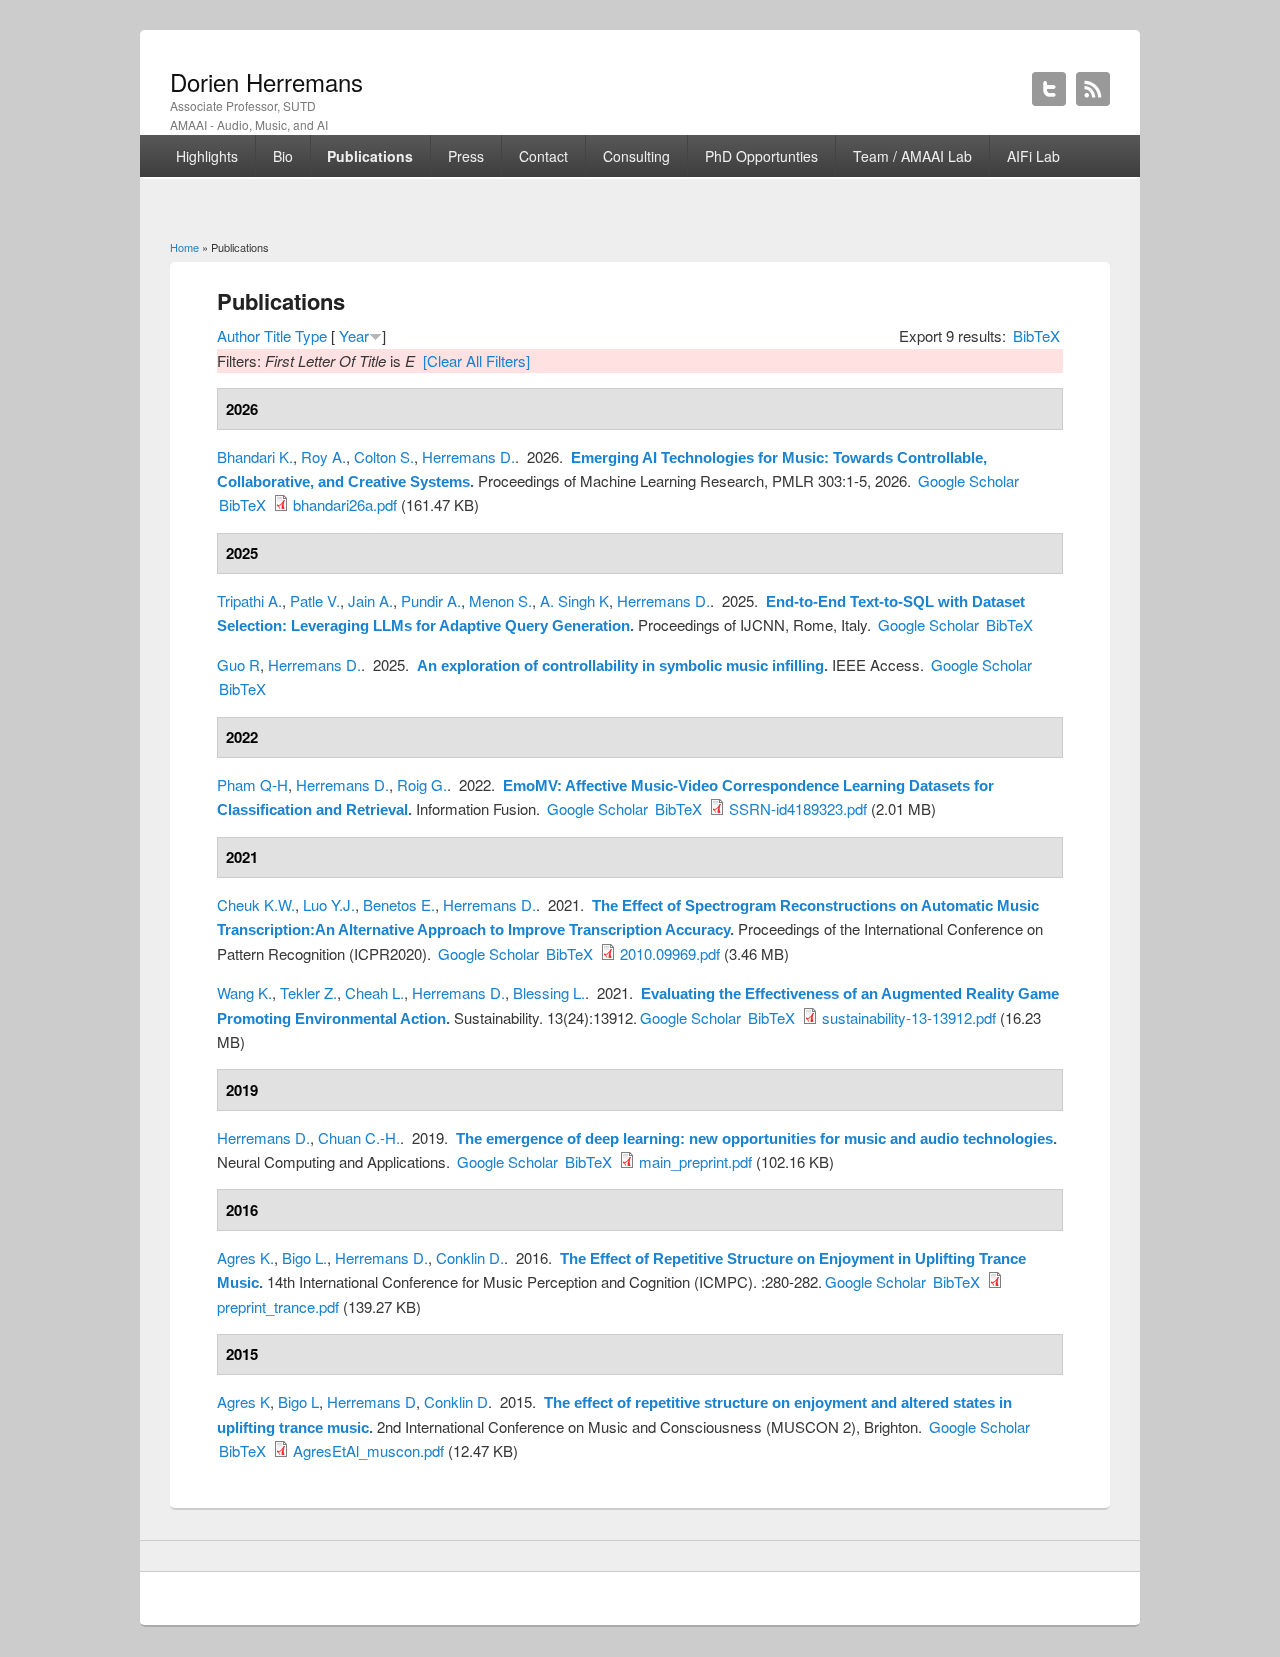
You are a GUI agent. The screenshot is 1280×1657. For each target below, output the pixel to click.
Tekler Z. (308, 992)
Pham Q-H (252, 784)
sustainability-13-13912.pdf (909, 1017)
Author (238, 335)
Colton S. (384, 456)
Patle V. (315, 600)
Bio (283, 156)
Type (311, 335)
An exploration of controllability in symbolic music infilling (620, 665)
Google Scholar (968, 480)
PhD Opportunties (761, 156)
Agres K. (245, 1257)
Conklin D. (470, 1257)
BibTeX (1036, 335)
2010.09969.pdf (670, 953)
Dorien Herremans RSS (1093, 89)
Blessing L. (549, 992)
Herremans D (371, 1401)
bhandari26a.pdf (345, 504)
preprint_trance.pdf (278, 1306)
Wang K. (244, 992)
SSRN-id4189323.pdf (798, 808)
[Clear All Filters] (476, 360)
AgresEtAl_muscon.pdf (368, 1450)
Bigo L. (304, 1257)
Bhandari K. (255, 456)
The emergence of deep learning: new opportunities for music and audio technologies (754, 1138)
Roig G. (422, 784)
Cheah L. (374, 992)
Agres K (243, 1401)
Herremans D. (468, 456)
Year (354, 335)
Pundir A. (431, 600)
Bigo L (298, 1401)
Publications (370, 156)
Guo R (238, 664)
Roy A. (323, 456)
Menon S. (500, 600)
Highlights (207, 156)
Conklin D (456, 1401)
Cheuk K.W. (256, 904)
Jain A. (370, 600)
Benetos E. (399, 904)
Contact (543, 156)
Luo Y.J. (329, 904)
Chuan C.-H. (359, 1137)
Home (184, 247)
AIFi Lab (1033, 156)
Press (466, 156)
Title (277, 335)
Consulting (636, 156)
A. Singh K (574, 600)
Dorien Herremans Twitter (1049, 89)
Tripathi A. (249, 600)
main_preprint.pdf (695, 1161)
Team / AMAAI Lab (912, 156)
